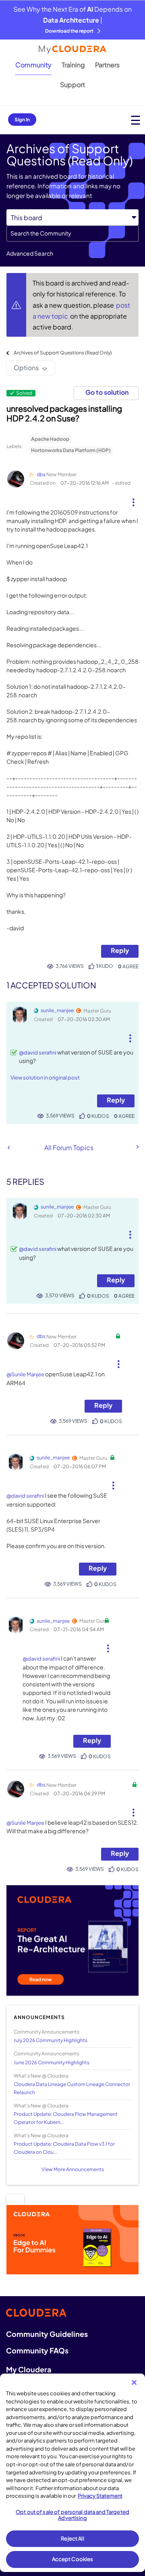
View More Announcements (73, 2169)
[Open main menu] (136, 120)
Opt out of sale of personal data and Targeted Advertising (72, 2515)
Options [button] (26, 368)
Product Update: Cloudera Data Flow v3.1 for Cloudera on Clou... (64, 2148)
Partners (107, 65)
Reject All (72, 2538)
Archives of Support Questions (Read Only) (63, 353)
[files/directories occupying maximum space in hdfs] (9, 1147)
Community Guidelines (47, 2334)
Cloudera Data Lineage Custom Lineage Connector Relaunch (72, 2088)
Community (33, 65)
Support (72, 84)
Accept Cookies (73, 2559)
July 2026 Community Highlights (51, 2040)
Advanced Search (30, 253)
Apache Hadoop (50, 439)
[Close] (134, 2382)
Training (73, 65)
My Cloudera (29, 2369)
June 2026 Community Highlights (52, 2062)
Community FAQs (37, 2350)
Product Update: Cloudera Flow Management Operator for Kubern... (66, 2118)
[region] (72, 2473)
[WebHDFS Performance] (137, 1147)
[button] (133, 499)
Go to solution (107, 392)
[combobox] (72, 233)
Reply (120, 950)
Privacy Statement (100, 2496)
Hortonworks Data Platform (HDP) (71, 450)
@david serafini (38, 1052)
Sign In (22, 120)
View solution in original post (45, 1078)
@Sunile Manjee (25, 1374)
